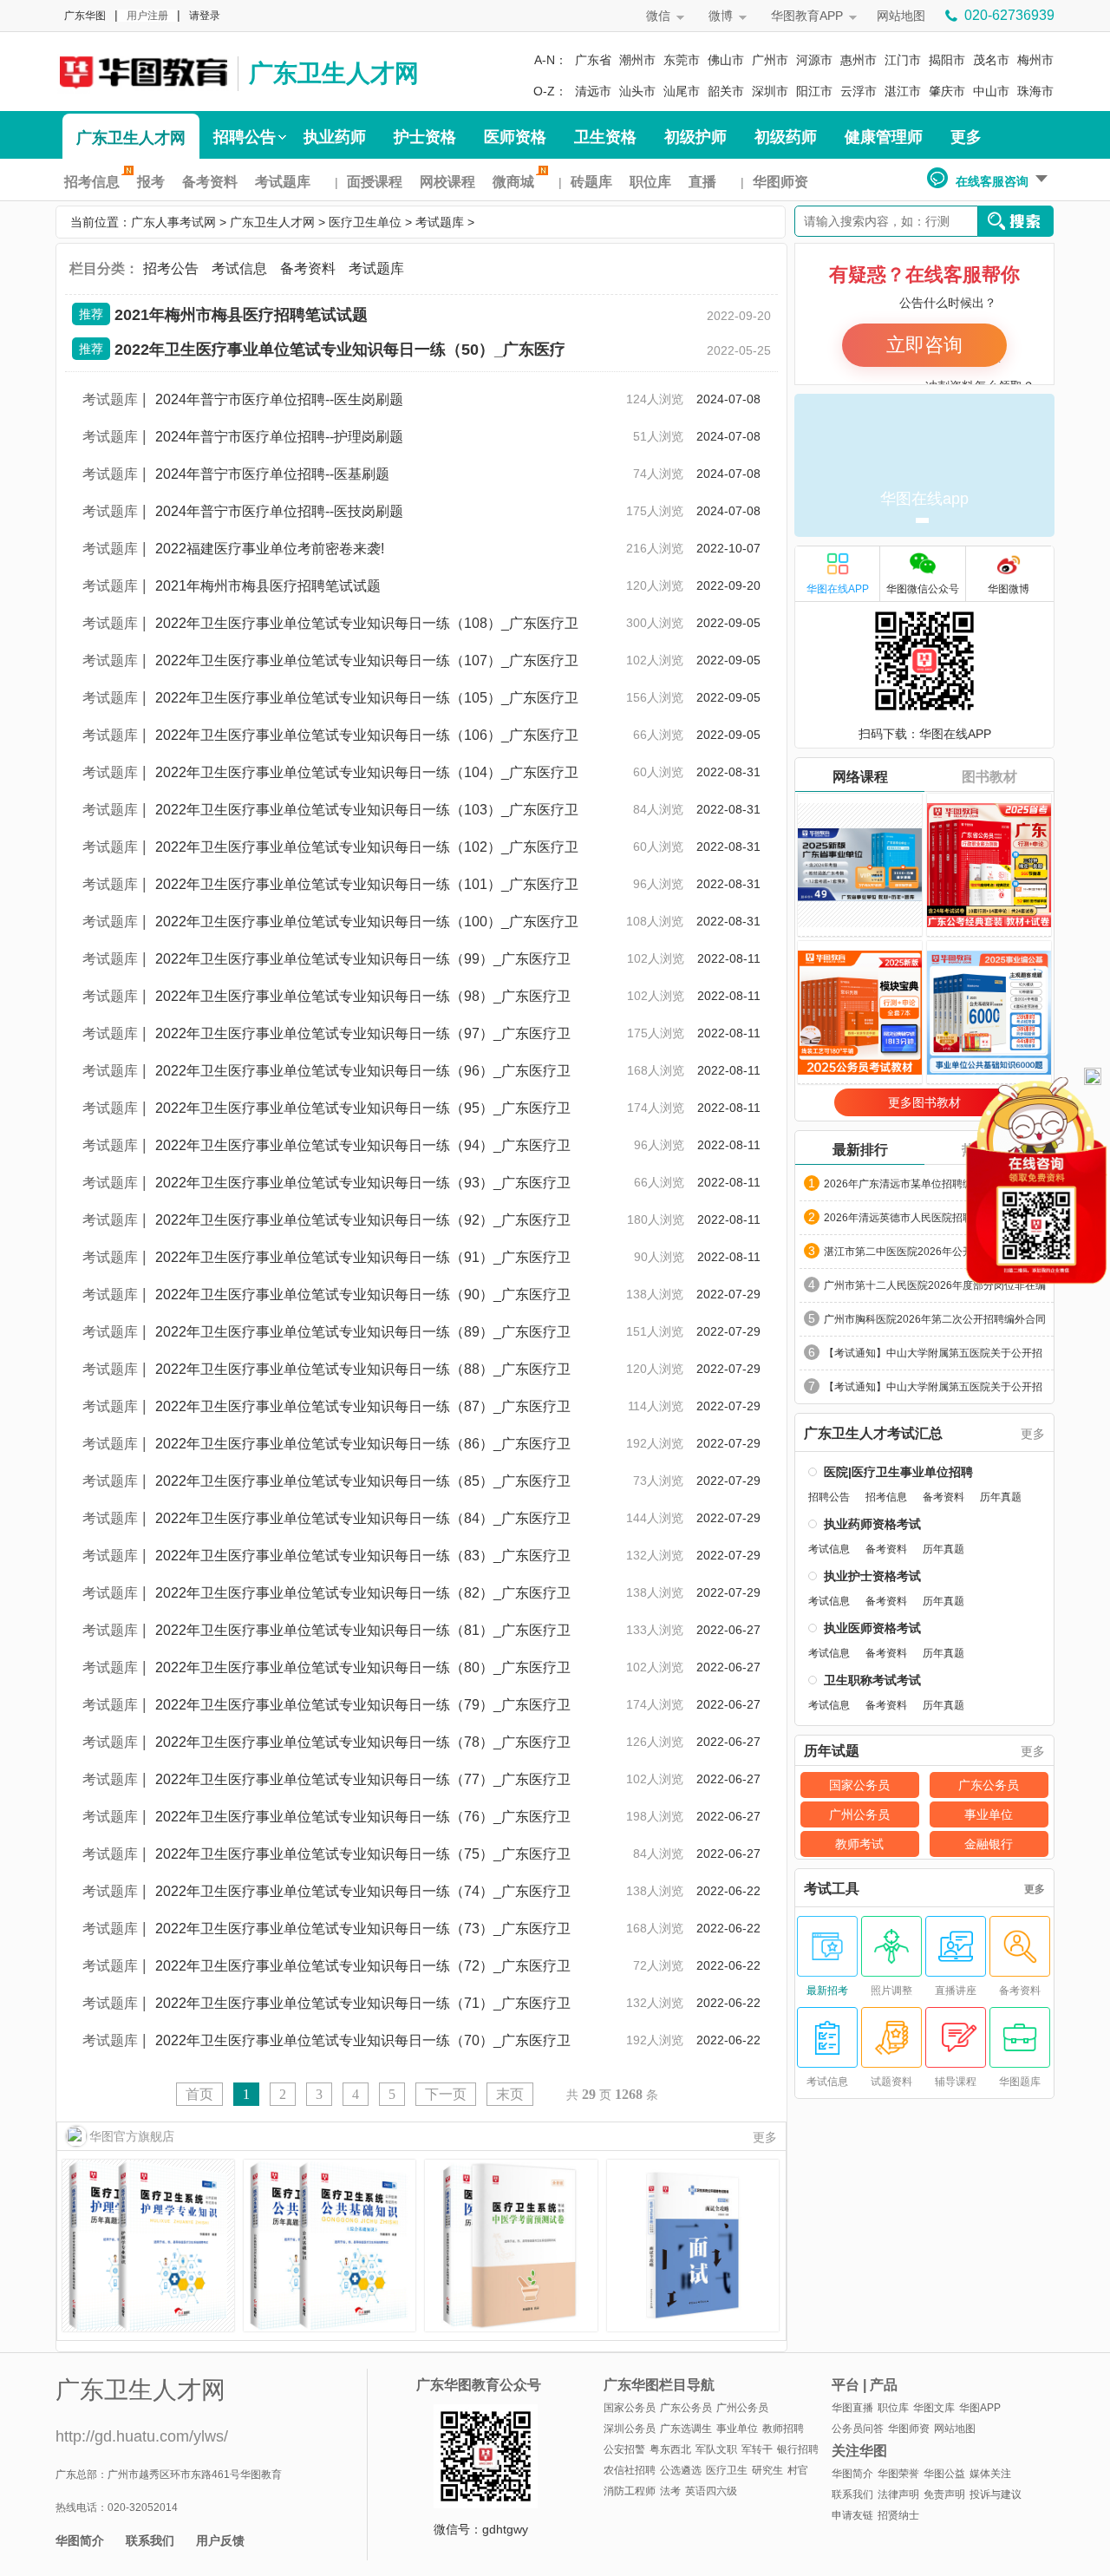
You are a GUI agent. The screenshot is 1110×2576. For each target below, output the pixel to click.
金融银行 (989, 1844)
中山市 (991, 91)
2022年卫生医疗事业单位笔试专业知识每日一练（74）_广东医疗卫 (363, 1891)
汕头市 (637, 91)
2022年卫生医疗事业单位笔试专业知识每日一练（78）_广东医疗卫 (363, 1742)
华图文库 (934, 2408)
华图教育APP (807, 16)
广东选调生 (686, 2429)
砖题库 (591, 182)
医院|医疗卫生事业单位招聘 (898, 1472)
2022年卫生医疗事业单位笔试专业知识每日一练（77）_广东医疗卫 (363, 1779)
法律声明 (898, 2494)
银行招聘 (798, 2449)
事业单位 (989, 1814)
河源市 (814, 60)
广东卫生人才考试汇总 (873, 1434)
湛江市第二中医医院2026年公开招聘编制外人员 (935, 1252)
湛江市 (903, 91)
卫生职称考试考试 (872, 1680)
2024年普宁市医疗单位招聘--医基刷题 (272, 474)
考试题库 (283, 182)
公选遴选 (681, 2470)
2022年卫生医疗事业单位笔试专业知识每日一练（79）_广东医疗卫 (363, 1705)
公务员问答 (858, 2429)
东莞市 (682, 60)
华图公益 (944, 2474)
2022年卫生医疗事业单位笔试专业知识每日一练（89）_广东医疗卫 (363, 1332)
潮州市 (637, 60)
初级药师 (786, 137)
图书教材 (989, 777)
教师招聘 (783, 2429)
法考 (670, 2491)
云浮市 (859, 91)
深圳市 (770, 91)
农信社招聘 (630, 2470)
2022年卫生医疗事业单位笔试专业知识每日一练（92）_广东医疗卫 (363, 1220)
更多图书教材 (924, 1102)
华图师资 (780, 182)
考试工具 (832, 1889)
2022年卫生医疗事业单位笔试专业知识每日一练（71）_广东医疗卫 (363, 2003)
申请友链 (852, 2515)
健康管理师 (884, 137)
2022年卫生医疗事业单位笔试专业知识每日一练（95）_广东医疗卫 (363, 1108)
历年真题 (1001, 1497)
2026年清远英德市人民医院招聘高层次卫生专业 (935, 1218)
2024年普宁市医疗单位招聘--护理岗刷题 (279, 437)
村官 (798, 2470)
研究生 (767, 2470)
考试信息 (239, 268)
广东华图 (85, 16)
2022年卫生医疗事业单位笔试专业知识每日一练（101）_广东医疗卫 (367, 884)
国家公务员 (859, 1785)
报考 (151, 182)
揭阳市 (947, 60)
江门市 (903, 60)
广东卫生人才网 (334, 73)
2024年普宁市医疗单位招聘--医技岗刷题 (279, 511)
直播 (702, 182)
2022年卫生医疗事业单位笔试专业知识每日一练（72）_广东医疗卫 (363, 1966)
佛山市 (726, 60)
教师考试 (859, 1844)
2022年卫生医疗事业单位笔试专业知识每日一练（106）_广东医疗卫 (367, 735)
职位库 (650, 182)
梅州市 (1035, 60)
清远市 (593, 91)
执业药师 (335, 137)
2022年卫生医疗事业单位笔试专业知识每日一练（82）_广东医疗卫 (363, 1593)
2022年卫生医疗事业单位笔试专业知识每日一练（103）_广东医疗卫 (367, 810)
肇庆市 (947, 91)
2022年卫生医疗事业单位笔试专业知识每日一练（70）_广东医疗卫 (363, 2040)
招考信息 (92, 182)
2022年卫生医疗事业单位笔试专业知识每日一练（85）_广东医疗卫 (363, 1481)
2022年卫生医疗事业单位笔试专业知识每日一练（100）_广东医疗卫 (367, 922)
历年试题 (832, 1751)
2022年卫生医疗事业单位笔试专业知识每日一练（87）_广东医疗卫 (363, 1406)
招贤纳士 (898, 2515)
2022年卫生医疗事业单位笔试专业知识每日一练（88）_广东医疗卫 (363, 1369)
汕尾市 (682, 91)
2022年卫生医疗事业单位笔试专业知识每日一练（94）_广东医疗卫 (363, 1145)
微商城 (513, 182)
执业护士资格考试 (872, 1576)
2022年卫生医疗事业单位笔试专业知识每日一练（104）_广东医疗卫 (367, 772)
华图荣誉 (898, 2474)
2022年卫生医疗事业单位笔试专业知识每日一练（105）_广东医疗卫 (367, 698)
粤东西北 (670, 2449)
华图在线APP (838, 589)
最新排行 (860, 1150)
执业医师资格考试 (872, 1628)
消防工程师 (630, 2491)
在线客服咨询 (992, 181)
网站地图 (901, 16)
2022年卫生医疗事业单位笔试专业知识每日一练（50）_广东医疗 (340, 350)
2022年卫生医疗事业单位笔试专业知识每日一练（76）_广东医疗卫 (363, 1817)
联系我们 (150, 2540)
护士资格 (425, 137)
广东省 (593, 60)
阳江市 (814, 91)
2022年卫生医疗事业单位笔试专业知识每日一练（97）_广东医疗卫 (363, 1033)
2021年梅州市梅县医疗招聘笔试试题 (241, 315)
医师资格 (515, 137)
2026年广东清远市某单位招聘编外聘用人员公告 (935, 1184)
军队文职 (716, 2449)
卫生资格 (605, 137)
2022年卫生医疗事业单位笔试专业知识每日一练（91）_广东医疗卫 (363, 1257)
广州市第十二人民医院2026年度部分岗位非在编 (935, 1285)
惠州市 (859, 60)
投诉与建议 (996, 2494)
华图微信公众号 (923, 589)
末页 (510, 2094)
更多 (966, 137)
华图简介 (80, 2540)
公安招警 (624, 2449)
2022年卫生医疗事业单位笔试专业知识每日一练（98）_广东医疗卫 (363, 996)
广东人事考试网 (142, 71)
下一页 (446, 2094)
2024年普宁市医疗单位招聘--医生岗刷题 (279, 399)
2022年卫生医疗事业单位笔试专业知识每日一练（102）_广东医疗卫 (367, 847)
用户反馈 (220, 2540)
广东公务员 (989, 1785)
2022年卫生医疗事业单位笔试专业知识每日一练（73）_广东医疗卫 (363, 1929)
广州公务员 (859, 1814)
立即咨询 (924, 345)
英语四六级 (711, 2491)
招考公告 (171, 268)
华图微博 (1009, 589)
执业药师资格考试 (872, 1524)
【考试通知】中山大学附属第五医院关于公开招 (933, 1353)
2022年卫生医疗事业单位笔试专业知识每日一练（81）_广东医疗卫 (363, 1630)
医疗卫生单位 (365, 222)
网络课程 (860, 777)
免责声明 (944, 2494)
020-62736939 (1009, 15)
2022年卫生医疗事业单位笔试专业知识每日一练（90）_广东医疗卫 (363, 1295)
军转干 (757, 2449)
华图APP (980, 2408)
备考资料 (210, 182)
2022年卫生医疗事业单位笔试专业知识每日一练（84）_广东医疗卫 (363, 1518)
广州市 (770, 60)
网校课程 (447, 182)
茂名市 (991, 60)
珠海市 (1035, 91)
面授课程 (375, 182)
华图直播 (852, 2408)
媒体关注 (990, 2474)
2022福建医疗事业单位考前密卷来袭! (270, 549)
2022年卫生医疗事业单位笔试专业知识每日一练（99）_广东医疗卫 (363, 959)
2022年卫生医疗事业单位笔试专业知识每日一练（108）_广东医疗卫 (367, 623)
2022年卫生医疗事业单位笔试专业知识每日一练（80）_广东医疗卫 (363, 1667)
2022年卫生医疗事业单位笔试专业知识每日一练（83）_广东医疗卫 (363, 1556)
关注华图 (859, 2451)
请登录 (205, 16)
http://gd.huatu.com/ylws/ (142, 2436)
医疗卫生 (727, 2470)
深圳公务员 (630, 2429)
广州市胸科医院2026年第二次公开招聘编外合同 (935, 1319)
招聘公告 (245, 137)
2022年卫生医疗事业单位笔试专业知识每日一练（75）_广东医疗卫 (363, 1854)
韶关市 (726, 91)
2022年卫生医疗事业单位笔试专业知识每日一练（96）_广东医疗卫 (363, 1071)
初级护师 (695, 137)
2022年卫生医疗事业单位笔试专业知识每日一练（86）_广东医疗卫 (363, 1444)
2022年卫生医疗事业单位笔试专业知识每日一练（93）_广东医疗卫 (363, 1183)
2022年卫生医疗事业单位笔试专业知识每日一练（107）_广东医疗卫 (367, 660)
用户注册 (147, 16)
